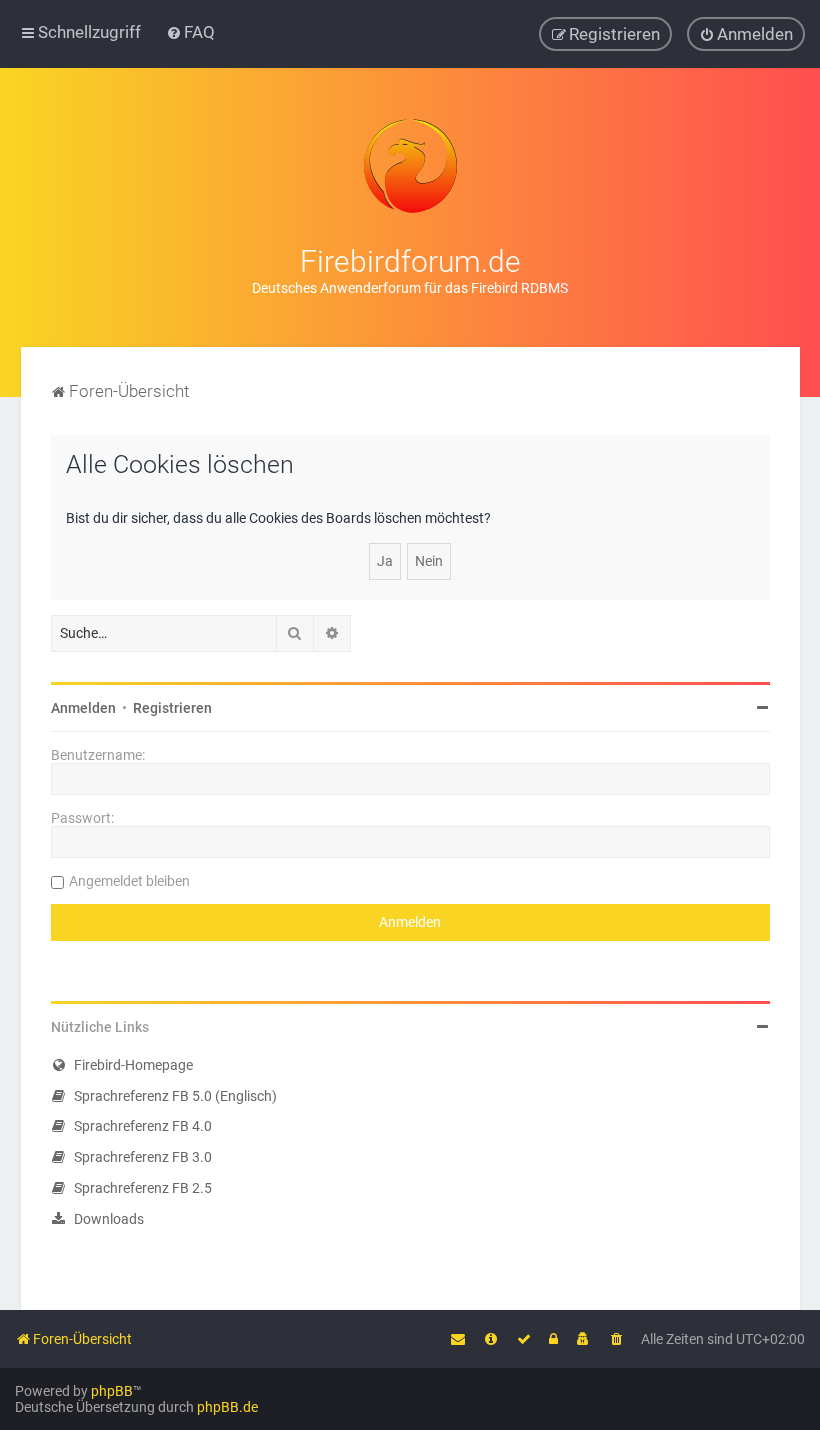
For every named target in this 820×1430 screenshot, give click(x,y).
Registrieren (172, 708)
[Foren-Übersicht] (410, 166)
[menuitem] (190, 32)
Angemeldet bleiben (129, 881)
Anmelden (83, 708)
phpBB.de (227, 1407)
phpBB (112, 1391)
